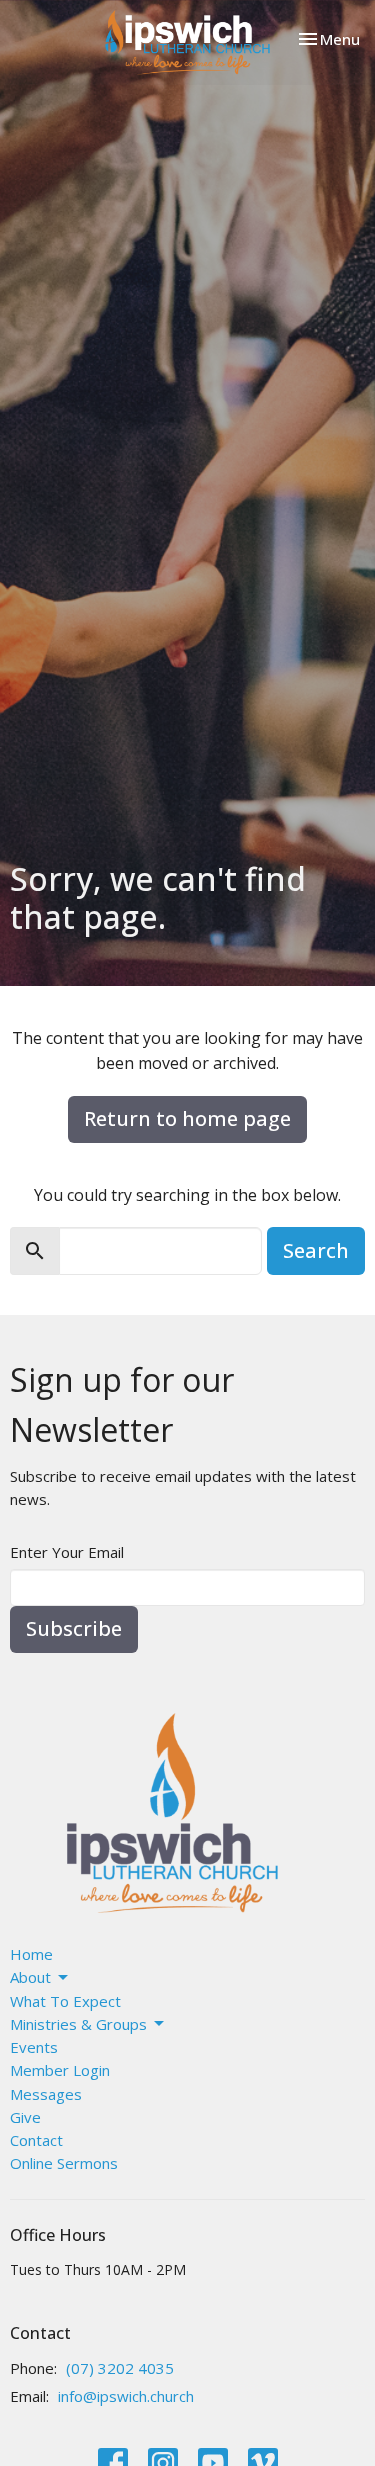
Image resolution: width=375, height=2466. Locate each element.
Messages (46, 2094)
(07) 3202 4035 (120, 2368)
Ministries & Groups (78, 2024)
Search (316, 1250)
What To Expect (65, 2001)
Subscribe (74, 1628)
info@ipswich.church (126, 2396)
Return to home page (187, 1118)
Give (25, 2117)
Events (34, 2047)
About (30, 1977)
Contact (36, 2140)
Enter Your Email (67, 1552)
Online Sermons (64, 2163)
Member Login (60, 2070)
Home (31, 1954)
